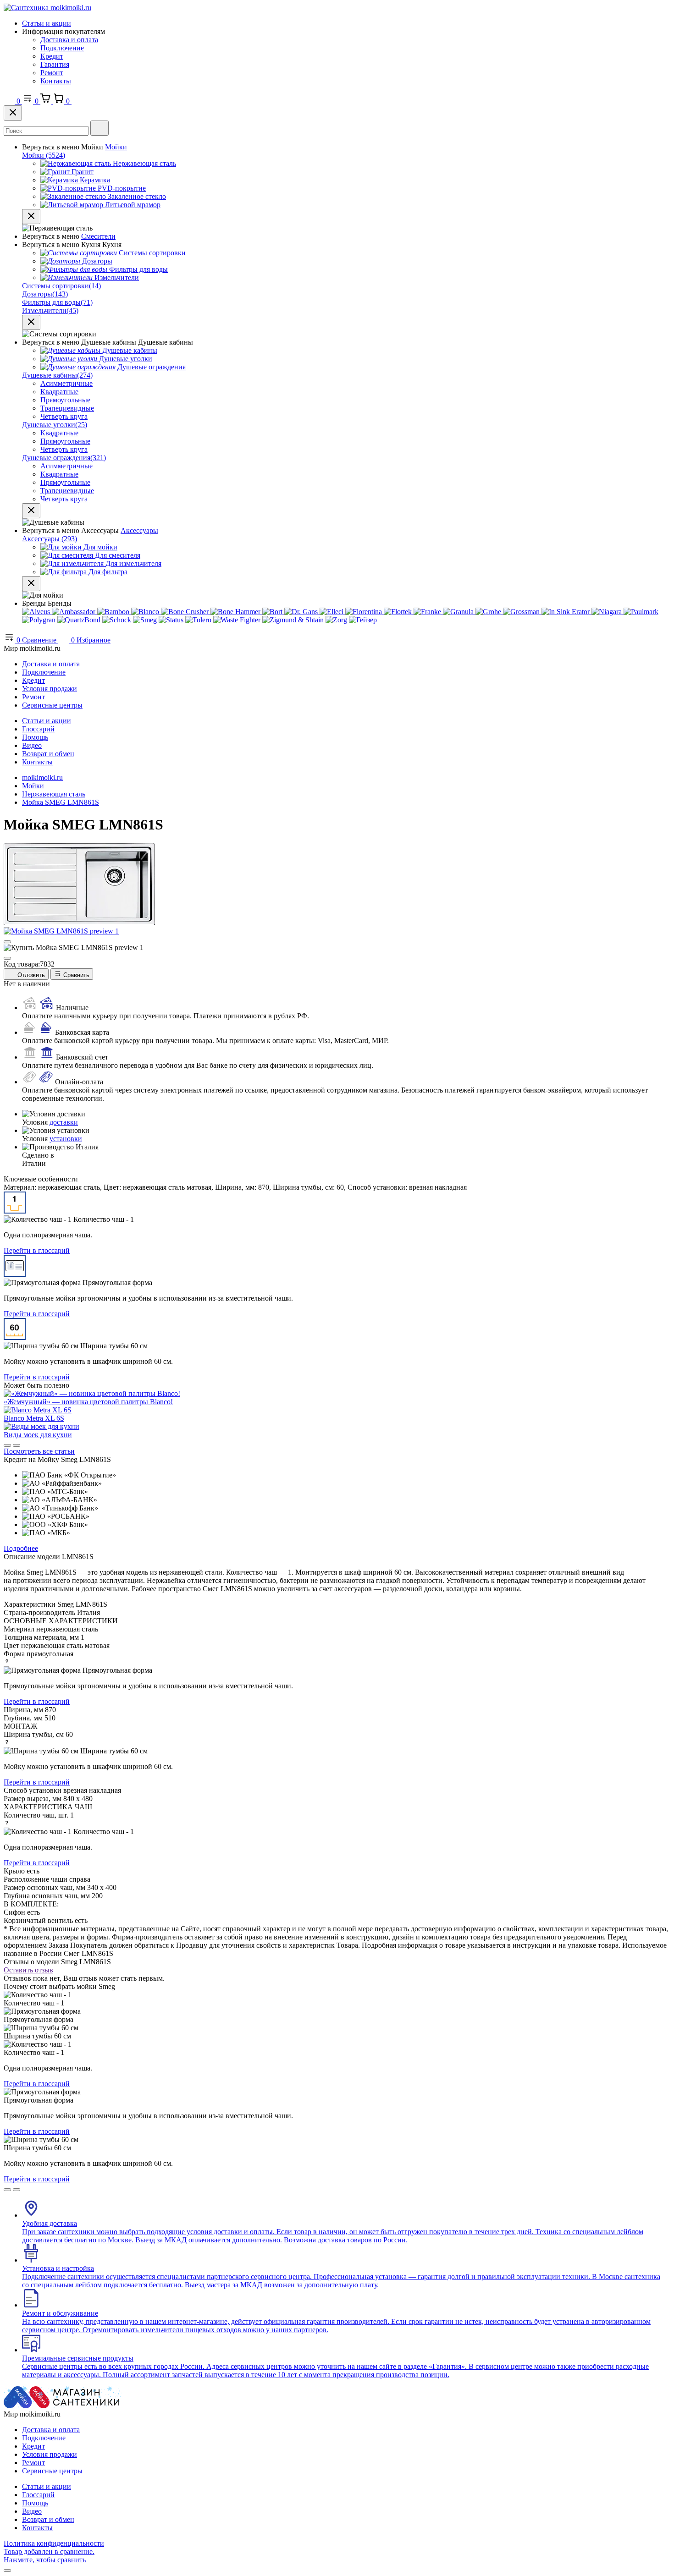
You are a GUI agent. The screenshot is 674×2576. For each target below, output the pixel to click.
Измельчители (50, 310)
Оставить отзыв (28, 1970)
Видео (32, 745)
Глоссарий (38, 729)
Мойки (116, 147)
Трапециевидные (67, 408)
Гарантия (55, 64)
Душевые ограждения (64, 458)
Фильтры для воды (57, 302)
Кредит (52, 56)
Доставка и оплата (69, 40)
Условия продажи (50, 689)
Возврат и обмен (48, 754)
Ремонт (52, 73)
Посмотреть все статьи (39, 1451)
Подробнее (21, 1548)
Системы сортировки (61, 286)
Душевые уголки (55, 425)
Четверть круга (64, 416)
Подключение (62, 48)
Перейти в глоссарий (37, 1250)
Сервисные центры (52, 705)
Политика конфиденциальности (54, 2543)
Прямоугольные (65, 400)
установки (66, 1139)
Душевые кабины (57, 375)
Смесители (98, 236)
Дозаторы (45, 294)
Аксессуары (139, 530)
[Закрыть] (13, 113)
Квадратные (59, 392)
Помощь (35, 737)
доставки (64, 1122)
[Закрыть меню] (31, 217)
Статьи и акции (47, 23)
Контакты (56, 81)
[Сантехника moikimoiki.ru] (47, 8)
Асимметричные (66, 383)
